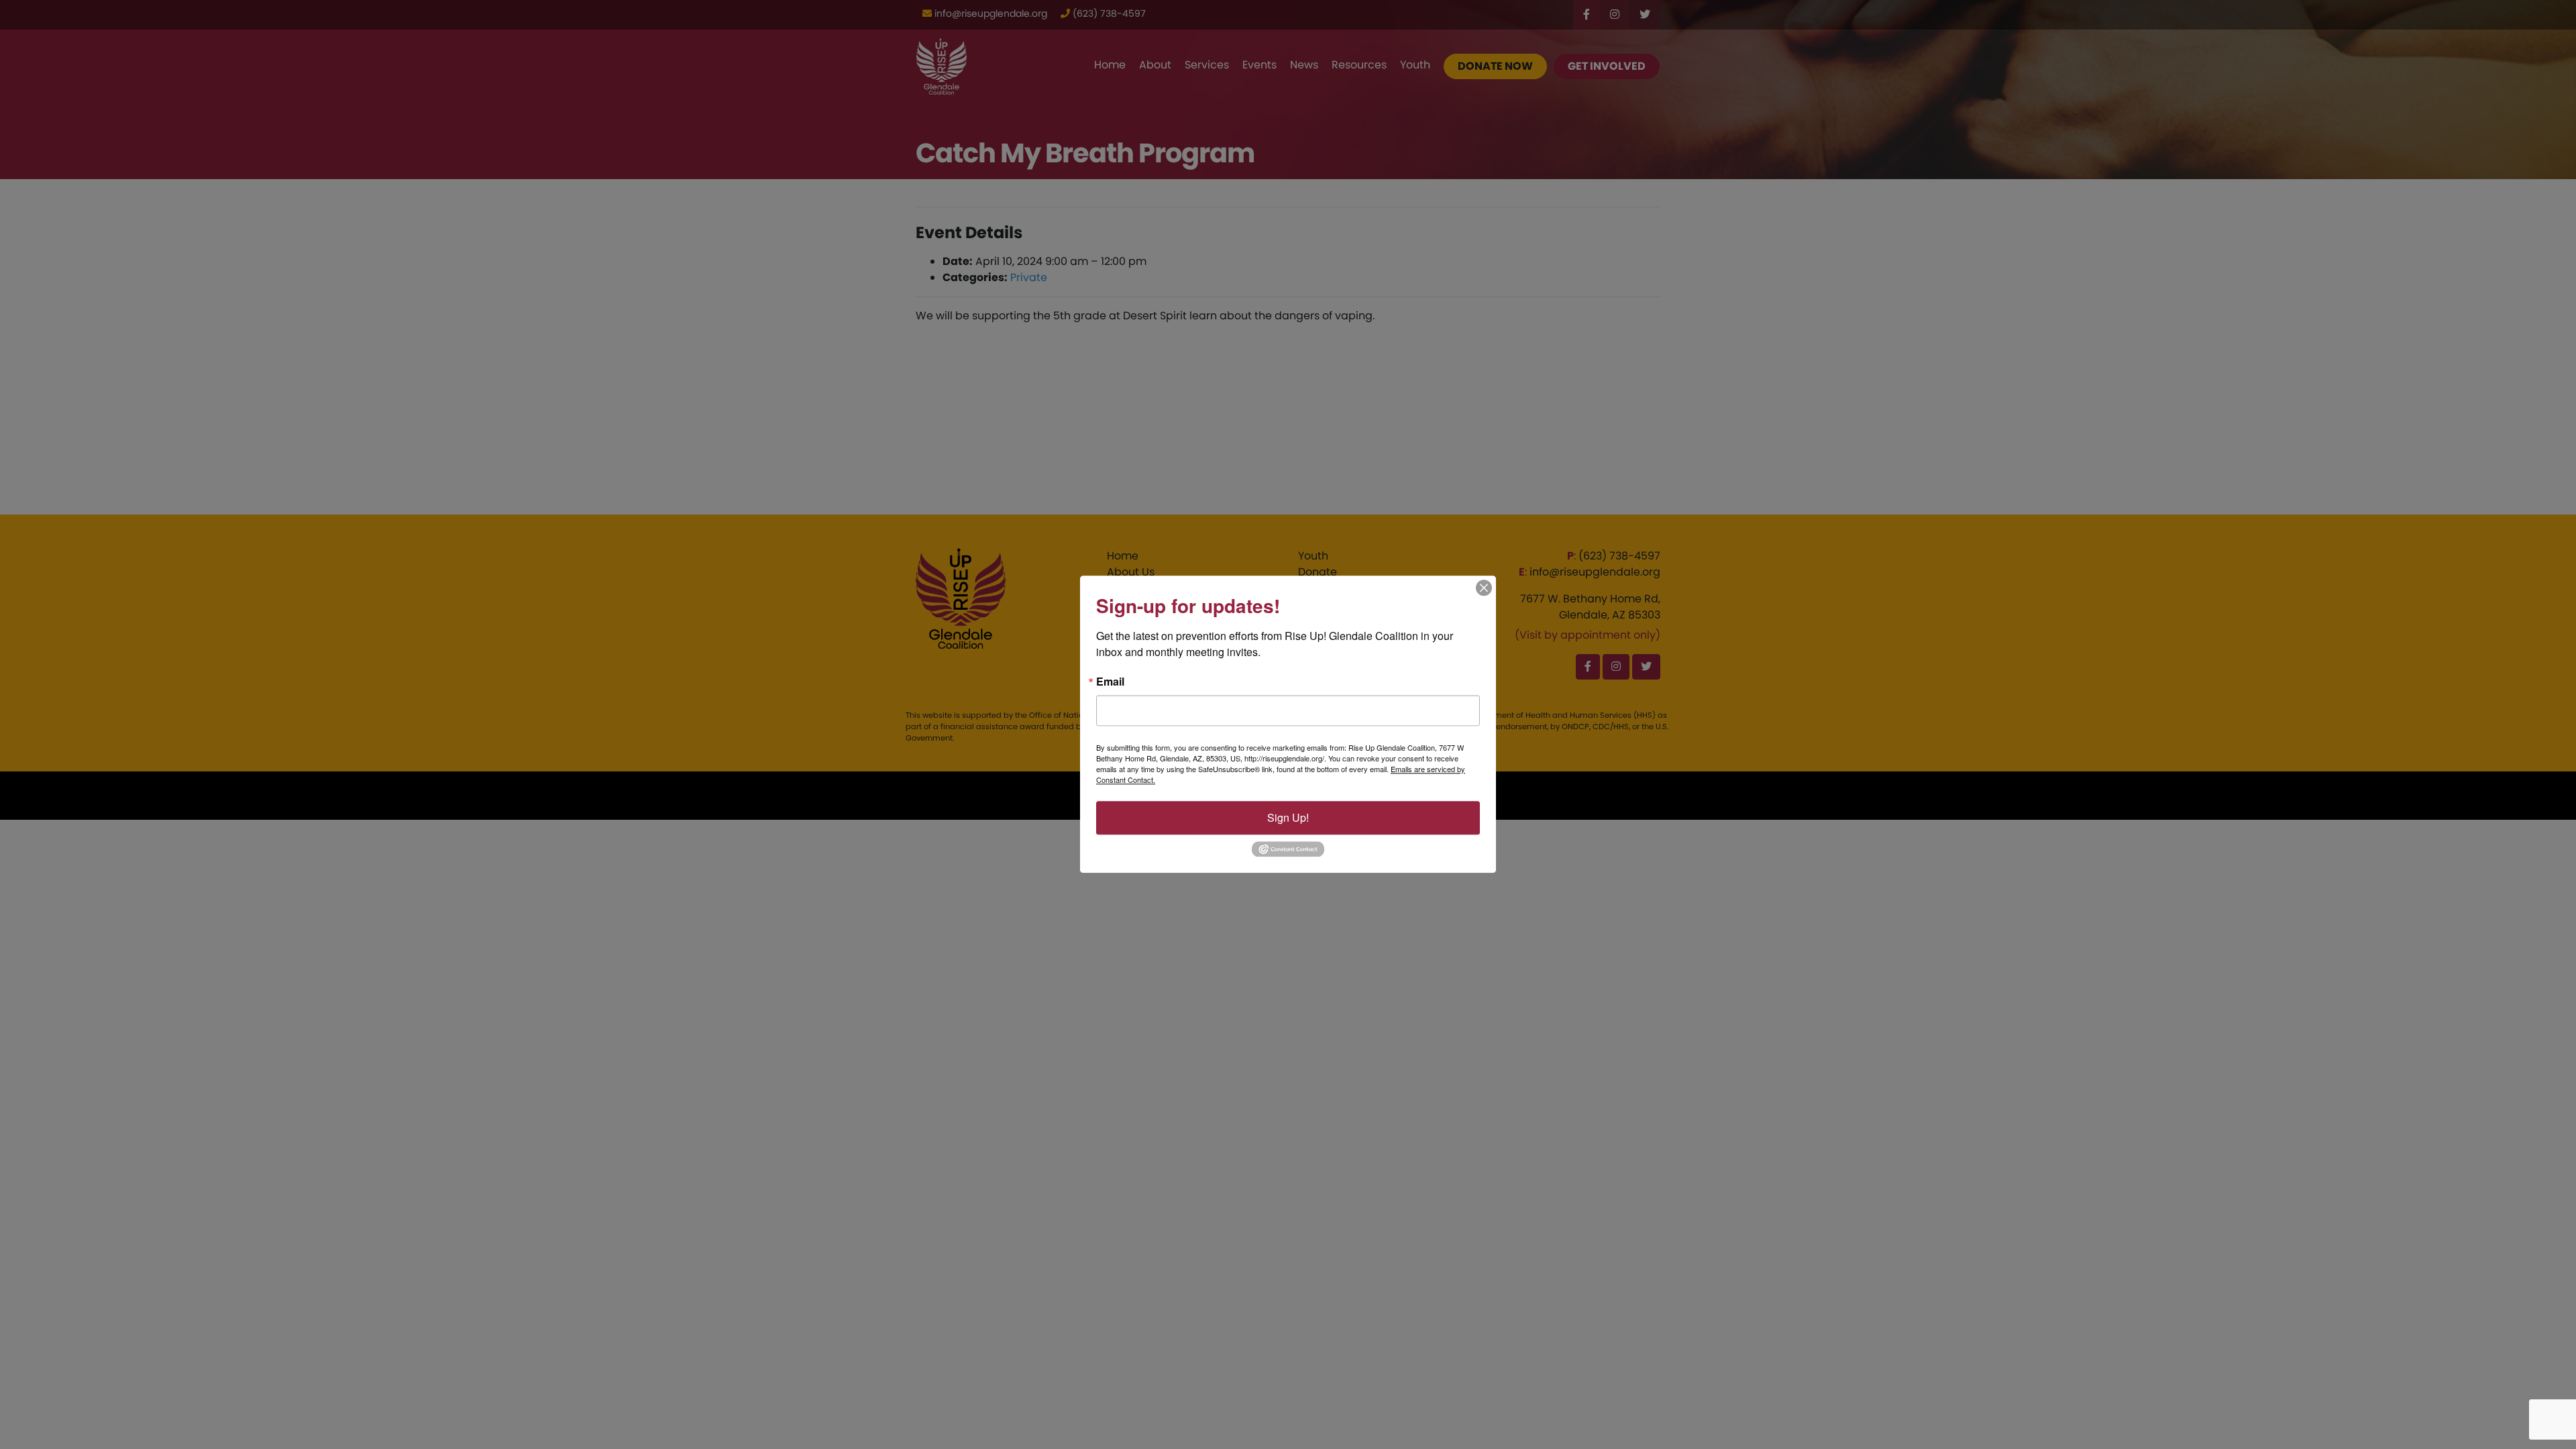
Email (1110, 682)
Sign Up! (1288, 817)
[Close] (1484, 588)
